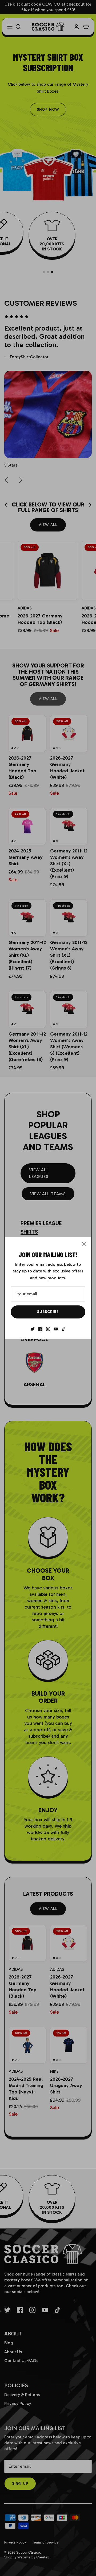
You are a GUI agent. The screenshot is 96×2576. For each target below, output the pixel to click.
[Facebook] (40, 1329)
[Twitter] (33, 1329)
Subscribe (48, 1312)
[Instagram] (48, 1329)
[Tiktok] (64, 1329)
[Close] (84, 1244)
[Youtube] (56, 1329)
